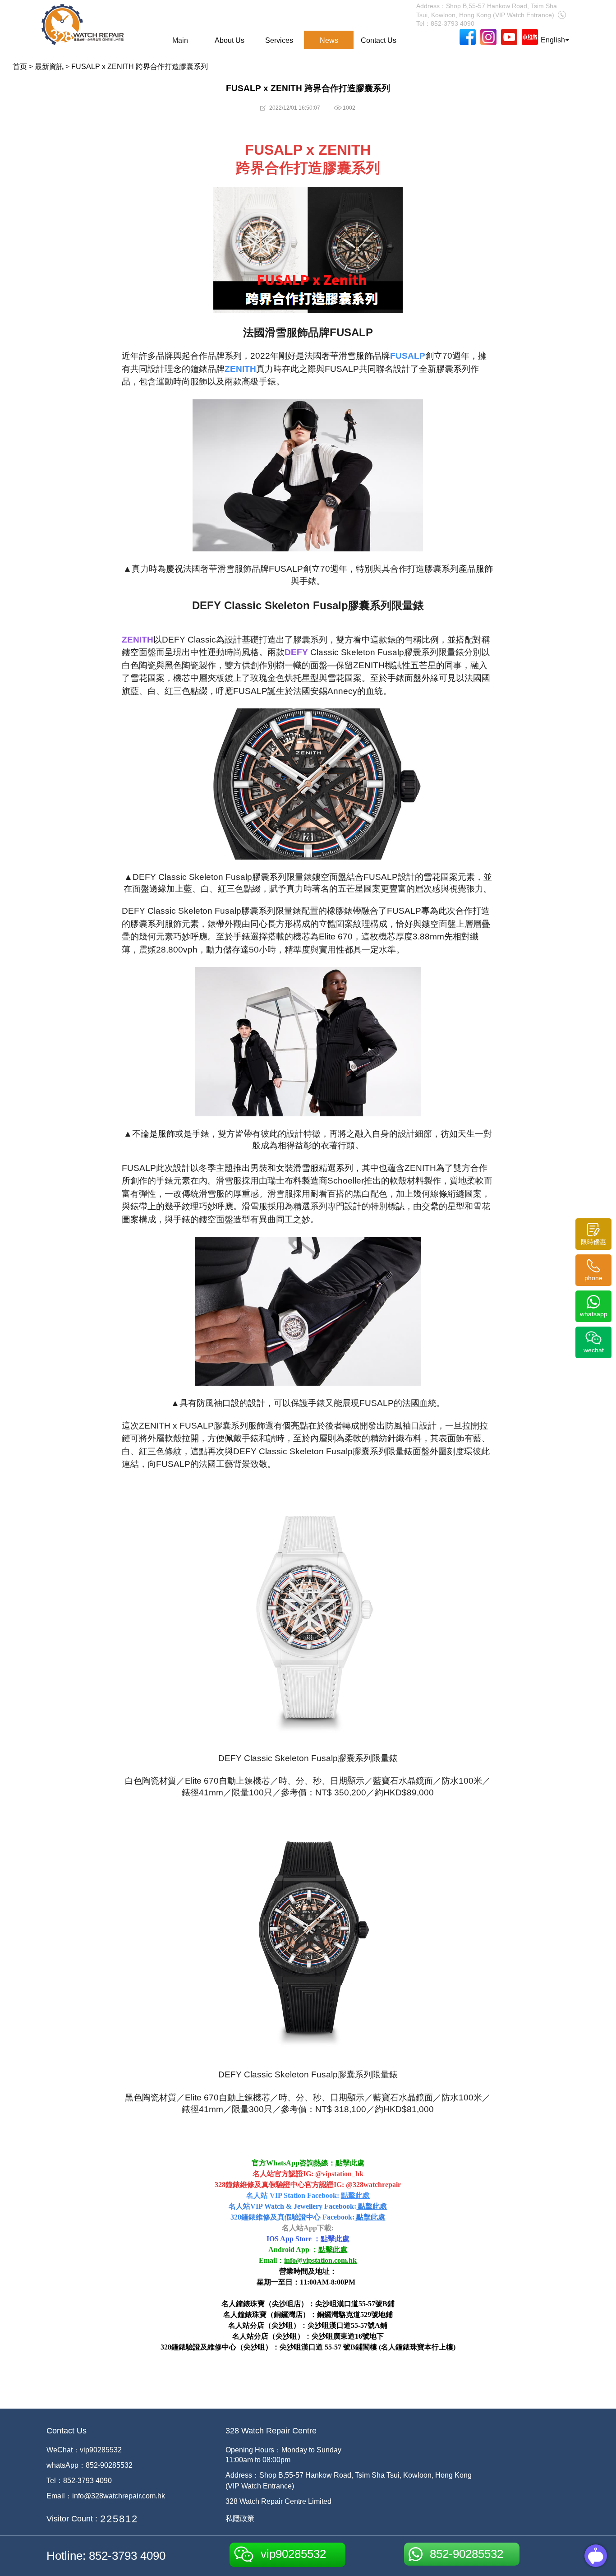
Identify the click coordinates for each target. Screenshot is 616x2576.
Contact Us (379, 40)
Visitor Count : (72, 2519)
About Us (230, 40)
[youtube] (509, 37)
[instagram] (488, 37)
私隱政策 (240, 2518)
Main (180, 40)
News (329, 40)
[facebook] (468, 37)
